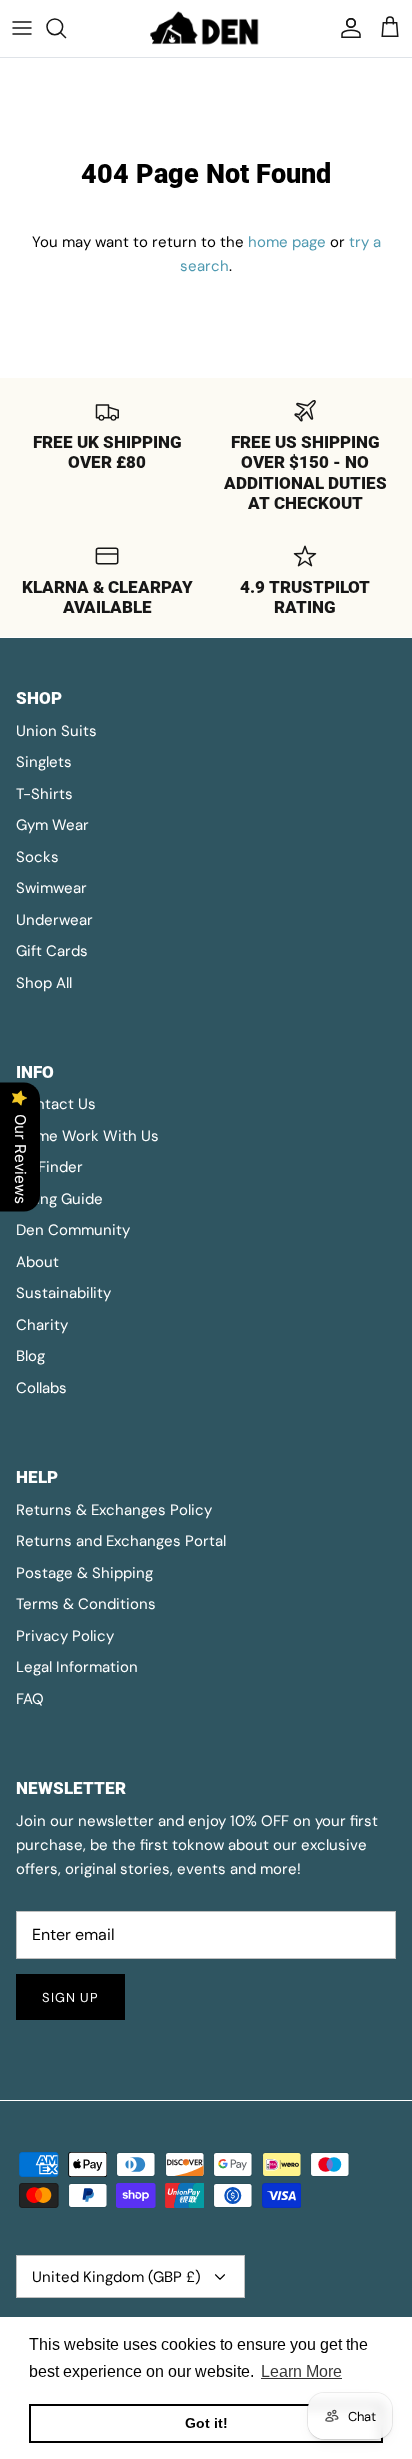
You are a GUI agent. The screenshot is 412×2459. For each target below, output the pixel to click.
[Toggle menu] (22, 28)
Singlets (44, 762)
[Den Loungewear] (206, 28)
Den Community (73, 1230)
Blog (30, 1356)
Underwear (54, 920)
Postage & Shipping (84, 1573)
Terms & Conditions (86, 1604)
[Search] (66, 28)
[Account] (346, 28)
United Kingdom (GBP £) (116, 2277)
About (37, 1262)
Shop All (44, 983)
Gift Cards (52, 951)
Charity (42, 1325)
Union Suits (56, 731)
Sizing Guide (59, 1199)
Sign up (70, 1997)
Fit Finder (49, 1167)
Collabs (41, 1388)
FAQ (30, 1699)
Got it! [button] (206, 2423)
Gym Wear (52, 825)
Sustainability (63, 1293)
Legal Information (77, 1667)
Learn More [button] (301, 2371)
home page (287, 242)
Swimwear (51, 888)
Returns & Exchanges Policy (114, 1510)
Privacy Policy (65, 1636)
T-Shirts (44, 794)
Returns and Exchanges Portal (121, 1541)
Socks (37, 857)
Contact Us (56, 1104)
